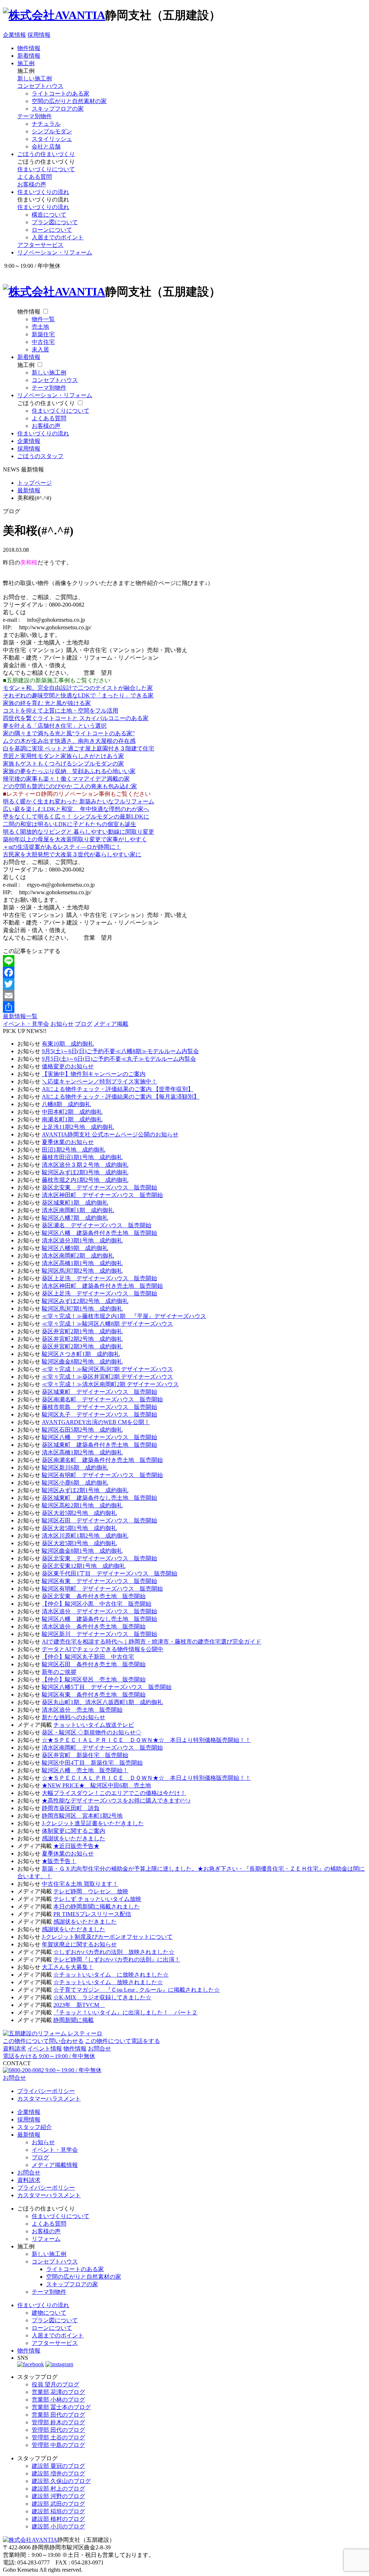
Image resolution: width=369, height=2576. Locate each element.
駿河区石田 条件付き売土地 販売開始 (94, 1664)
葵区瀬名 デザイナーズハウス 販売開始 (97, 1225)
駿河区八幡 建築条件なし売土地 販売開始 (99, 1619)
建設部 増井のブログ (58, 2473)
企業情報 (14, 35)
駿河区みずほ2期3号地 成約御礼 (85, 1172)
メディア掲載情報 (55, 2165)
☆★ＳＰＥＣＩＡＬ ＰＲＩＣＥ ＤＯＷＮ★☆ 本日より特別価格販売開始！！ (146, 1740)
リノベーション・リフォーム (55, 252)
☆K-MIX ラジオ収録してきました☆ (102, 1997)
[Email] (184, 996)
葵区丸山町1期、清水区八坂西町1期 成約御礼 (102, 1702)
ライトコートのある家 (61, 94)
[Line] (184, 961)
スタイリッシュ (52, 139)
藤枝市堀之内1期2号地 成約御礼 (85, 1180)
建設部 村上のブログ (58, 2489)
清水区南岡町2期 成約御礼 (78, 1256)
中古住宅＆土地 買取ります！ (80, 1884)
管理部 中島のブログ (58, 2445)
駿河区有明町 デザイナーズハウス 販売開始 (102, 1475)
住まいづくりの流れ (43, 192)
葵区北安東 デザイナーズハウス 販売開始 (99, 1187)
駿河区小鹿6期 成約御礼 (75, 1483)
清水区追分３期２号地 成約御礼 (85, 1165)
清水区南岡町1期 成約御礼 (78, 1210)
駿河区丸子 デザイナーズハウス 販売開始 (99, 1415)
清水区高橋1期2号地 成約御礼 (82, 1452)
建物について (49, 2313)
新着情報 (29, 56)
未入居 (40, 349)
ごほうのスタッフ (40, 456)
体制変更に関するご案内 (74, 1831)
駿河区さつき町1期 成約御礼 (81, 1354)
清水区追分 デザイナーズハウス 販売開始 (99, 1611)
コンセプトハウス (40, 86)
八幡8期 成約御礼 (66, 1104)
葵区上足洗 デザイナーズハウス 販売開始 (99, 1278)
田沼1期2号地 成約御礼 (74, 1150)
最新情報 (29, 2135)
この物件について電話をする (123, 2041)
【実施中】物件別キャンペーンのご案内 (94, 1074)
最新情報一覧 (20, 1016)
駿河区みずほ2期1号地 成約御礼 (85, 1490)
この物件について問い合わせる (43, 2041)
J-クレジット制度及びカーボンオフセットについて (107, 1937)
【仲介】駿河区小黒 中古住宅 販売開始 (97, 1604)
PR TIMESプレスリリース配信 (92, 1914)
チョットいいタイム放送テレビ (94, 1725)
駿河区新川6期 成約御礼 (75, 1467)
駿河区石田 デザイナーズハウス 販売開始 (99, 1520)
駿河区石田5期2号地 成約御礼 (82, 1430)
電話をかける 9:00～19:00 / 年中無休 (49, 2056)
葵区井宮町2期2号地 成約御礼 (82, 1339)
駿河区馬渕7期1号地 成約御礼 (82, 1309)
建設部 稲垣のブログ (58, 2511)
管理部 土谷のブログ (58, 2437)
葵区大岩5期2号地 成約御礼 (79, 1513)
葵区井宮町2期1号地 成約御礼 (82, 1331)
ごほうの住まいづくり (46, 154)
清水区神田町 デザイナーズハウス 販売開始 (102, 1195)
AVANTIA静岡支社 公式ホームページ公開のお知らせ (110, 1134)
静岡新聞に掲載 (74, 2020)
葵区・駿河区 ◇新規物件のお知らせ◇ (92, 1732)
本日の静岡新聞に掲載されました (97, 1906)
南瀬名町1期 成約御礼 (72, 1119)
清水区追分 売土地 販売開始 (82, 1710)
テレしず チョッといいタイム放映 (97, 1899)
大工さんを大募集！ (68, 1967)
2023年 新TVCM (79, 2005)
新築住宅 (43, 334)
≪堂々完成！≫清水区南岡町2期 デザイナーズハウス (110, 1384)
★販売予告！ (59, 1861)
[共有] (184, 1007)
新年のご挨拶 (59, 1672)
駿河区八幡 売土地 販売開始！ (85, 1770)
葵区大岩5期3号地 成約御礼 (79, 1543)
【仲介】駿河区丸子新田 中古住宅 (88, 1657)
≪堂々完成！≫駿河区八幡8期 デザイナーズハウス (107, 1324)
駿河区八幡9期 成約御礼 (75, 1248)
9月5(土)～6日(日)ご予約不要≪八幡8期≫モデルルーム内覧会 (120, 1051)
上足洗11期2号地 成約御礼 (78, 1127)
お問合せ (99, 2049)
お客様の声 (32, 184)
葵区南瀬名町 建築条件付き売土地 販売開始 (102, 1460)
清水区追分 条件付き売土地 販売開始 (94, 1626)
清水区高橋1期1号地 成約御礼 (82, 1263)
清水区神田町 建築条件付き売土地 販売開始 (102, 1286)
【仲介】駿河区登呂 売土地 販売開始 (94, 1679)
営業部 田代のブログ (58, 2415)
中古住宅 (43, 342)
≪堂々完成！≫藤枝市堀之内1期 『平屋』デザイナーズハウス (124, 1316)
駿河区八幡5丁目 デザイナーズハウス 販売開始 (107, 1687)
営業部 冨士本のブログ (61, 2407)
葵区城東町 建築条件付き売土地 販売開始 (99, 1445)
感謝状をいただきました (74, 1838)
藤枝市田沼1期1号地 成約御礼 (82, 1157)
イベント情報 (45, 2049)
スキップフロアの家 (58, 109)
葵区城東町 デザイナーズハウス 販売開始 (99, 1392)
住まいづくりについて (46, 169)
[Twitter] (184, 984)
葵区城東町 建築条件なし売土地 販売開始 (99, 1498)
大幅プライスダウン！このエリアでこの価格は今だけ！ (114, 1793)
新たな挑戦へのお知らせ (74, 1717)
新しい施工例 (35, 78)
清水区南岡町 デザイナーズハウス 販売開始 (102, 1748)
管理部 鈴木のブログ (58, 2422)
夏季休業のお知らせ (68, 1142)
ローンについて (52, 230)
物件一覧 (43, 319)
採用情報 (39, 35)
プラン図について (55, 222)
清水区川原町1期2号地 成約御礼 (85, 1536)
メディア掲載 (111, 1024)
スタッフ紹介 (35, 2127)
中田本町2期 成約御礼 (72, 1112)
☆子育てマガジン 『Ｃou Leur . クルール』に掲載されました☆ (137, 1990)
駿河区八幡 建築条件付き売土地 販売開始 (99, 1233)
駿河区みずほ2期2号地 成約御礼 (85, 1301)
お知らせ (62, 1024)
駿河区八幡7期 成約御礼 (75, 1218)
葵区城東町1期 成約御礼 (75, 1203)
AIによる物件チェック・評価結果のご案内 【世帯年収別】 (118, 1089)
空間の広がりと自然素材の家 (69, 101)
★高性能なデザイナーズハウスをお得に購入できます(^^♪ (116, 1801)
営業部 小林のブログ (58, 2400)
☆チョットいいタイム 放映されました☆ (108, 1982)
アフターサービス (40, 245)
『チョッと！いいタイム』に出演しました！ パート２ (125, 2012)
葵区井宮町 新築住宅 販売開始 (85, 1755)
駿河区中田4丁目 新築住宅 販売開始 (92, 1763)
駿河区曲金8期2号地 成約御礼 (82, 1362)
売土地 (40, 327)
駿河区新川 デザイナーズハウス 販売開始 (99, 1634)
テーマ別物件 (35, 116)
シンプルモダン (52, 131)
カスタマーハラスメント (49, 2099)
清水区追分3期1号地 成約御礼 (82, 1240)
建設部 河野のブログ (58, 2496)
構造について (49, 215)
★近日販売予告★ (76, 1846)
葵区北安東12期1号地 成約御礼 (84, 1566)
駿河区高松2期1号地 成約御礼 (82, 1505)
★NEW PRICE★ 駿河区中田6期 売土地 (96, 1785)
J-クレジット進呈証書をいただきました (93, 1823)
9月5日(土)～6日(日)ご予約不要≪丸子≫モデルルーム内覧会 (119, 1059)
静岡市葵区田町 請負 (71, 1808)
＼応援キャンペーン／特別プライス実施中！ (99, 1081)
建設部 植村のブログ (58, 2519)
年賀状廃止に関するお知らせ (79, 1944)
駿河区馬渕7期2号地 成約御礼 (82, 1271)
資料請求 (14, 2049)
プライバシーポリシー (46, 2091)
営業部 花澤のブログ (58, 2392)
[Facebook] (184, 972)
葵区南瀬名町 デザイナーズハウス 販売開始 (102, 1399)
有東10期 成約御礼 (68, 1044)
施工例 (26, 63)
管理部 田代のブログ (58, 2430)
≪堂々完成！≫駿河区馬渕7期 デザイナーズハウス (107, 1369)
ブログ (84, 1024)
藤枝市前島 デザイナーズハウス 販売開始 (99, 1407)
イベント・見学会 (26, 1024)
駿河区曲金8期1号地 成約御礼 (82, 1551)
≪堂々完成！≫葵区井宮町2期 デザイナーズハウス (107, 1377)
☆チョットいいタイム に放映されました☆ (111, 1975)
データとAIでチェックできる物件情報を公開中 (103, 1649)
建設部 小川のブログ (58, 2526)
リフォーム (46, 2239)
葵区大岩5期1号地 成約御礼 (79, 1528)
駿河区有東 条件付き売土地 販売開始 (94, 1695)
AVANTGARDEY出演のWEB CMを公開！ (96, 1422)
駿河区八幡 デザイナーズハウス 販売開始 (99, 1437)
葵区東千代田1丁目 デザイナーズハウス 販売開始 (110, 1573)
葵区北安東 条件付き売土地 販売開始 (94, 1596)
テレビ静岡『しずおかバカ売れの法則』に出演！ (117, 1959)
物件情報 (29, 48)
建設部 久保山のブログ (61, 2481)
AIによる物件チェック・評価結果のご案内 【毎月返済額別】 (121, 1097)
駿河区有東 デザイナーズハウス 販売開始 (99, 1581)
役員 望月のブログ (55, 2384)
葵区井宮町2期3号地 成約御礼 (82, 1346)
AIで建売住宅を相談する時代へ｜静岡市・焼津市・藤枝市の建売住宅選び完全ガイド (152, 1642)
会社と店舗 (46, 147)
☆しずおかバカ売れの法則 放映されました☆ (114, 1952)
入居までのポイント (58, 237)
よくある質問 (35, 177)
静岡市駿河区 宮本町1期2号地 (82, 1816)
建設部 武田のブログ (58, 2504)
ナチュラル (46, 124)
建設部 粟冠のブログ (58, 2466)
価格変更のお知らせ (68, 1066)
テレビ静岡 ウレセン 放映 (91, 1891)
